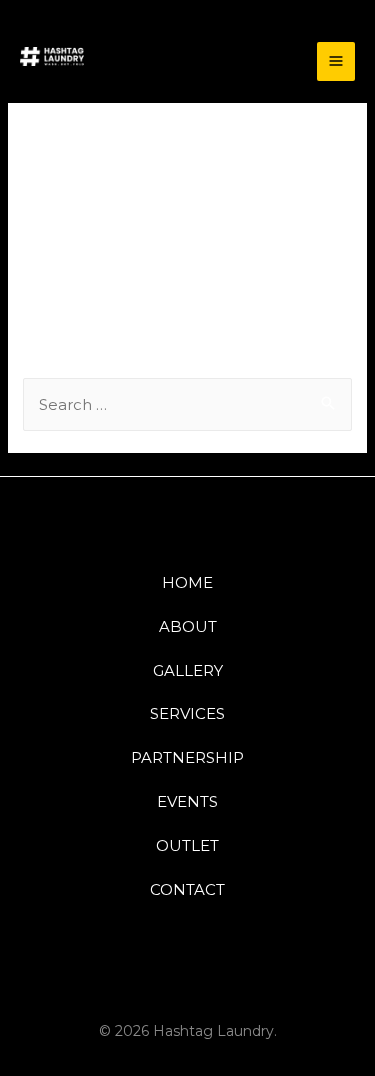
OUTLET (187, 845)
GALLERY (188, 670)
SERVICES (187, 713)
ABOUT (188, 626)
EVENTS (187, 801)
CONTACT (187, 889)
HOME (187, 582)
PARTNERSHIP (187, 757)
